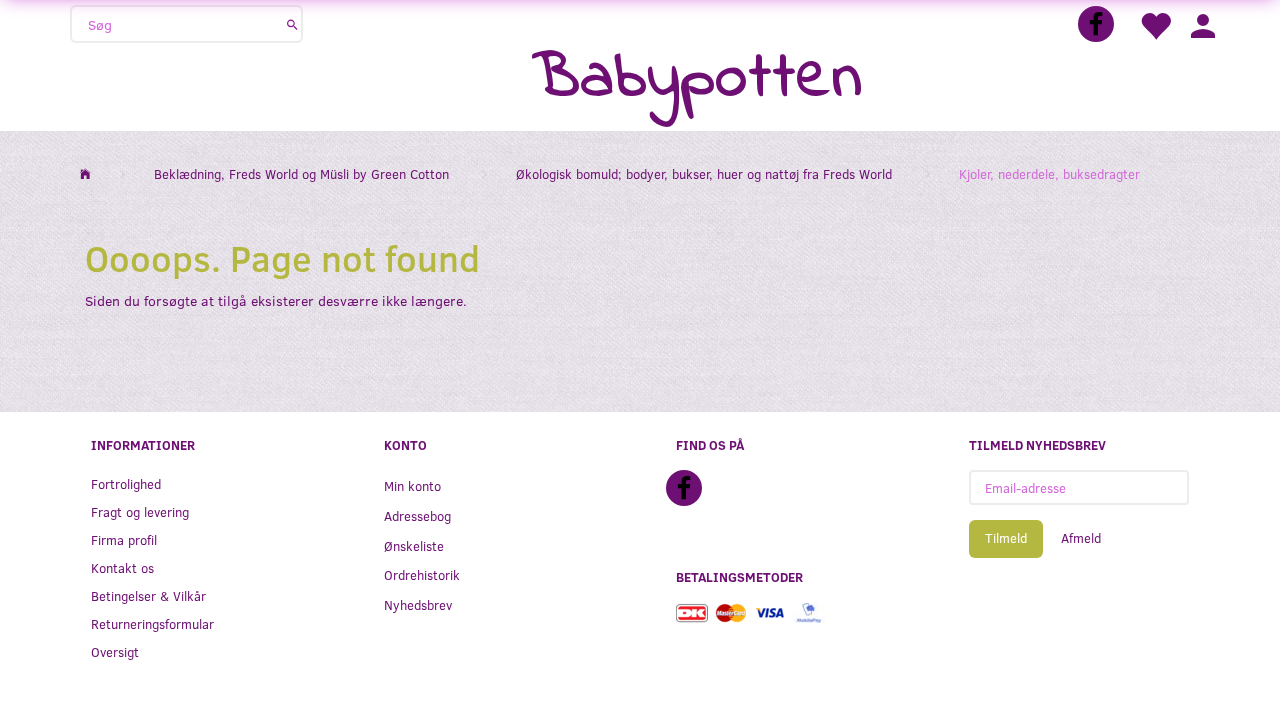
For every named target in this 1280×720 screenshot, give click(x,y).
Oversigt (115, 651)
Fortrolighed (126, 483)
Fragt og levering (140, 511)
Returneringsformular (152, 623)
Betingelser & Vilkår (148, 595)
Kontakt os (122, 567)
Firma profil (124, 539)
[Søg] (292, 24)
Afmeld (1081, 538)
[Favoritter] (1155, 24)
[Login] (1203, 24)
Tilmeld (1006, 538)
